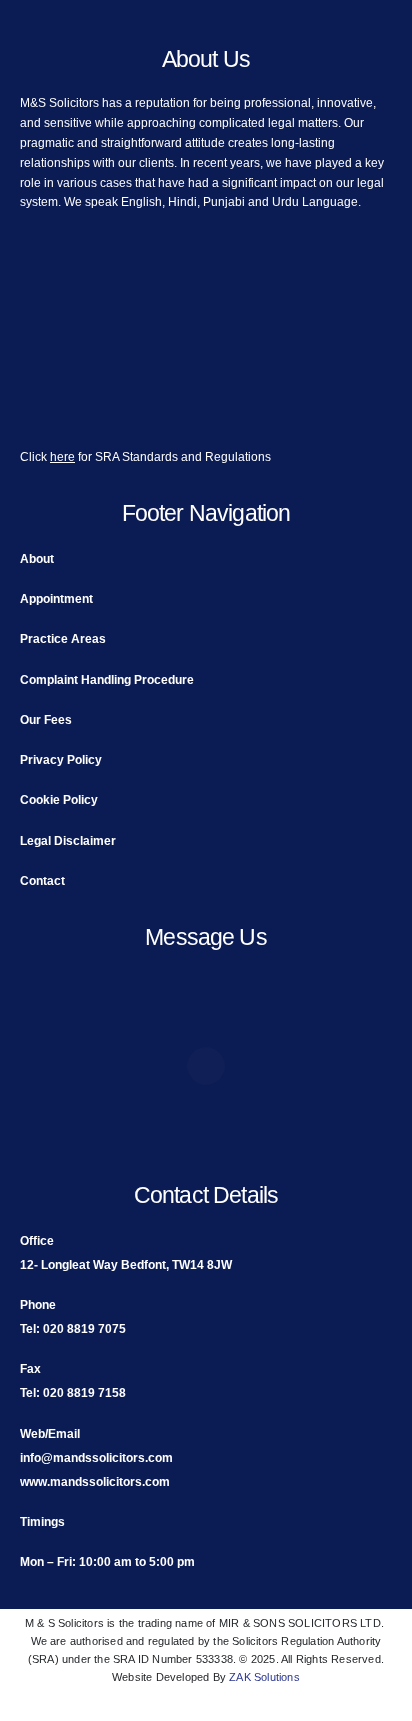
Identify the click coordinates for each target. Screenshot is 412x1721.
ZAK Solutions (264, 1677)
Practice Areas (63, 638)
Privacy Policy (61, 759)
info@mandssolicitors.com (96, 1457)
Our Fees (46, 719)
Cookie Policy (59, 799)
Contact (42, 880)
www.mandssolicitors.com (95, 1481)
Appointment (56, 598)
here (62, 456)
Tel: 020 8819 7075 (73, 1328)
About (37, 558)
